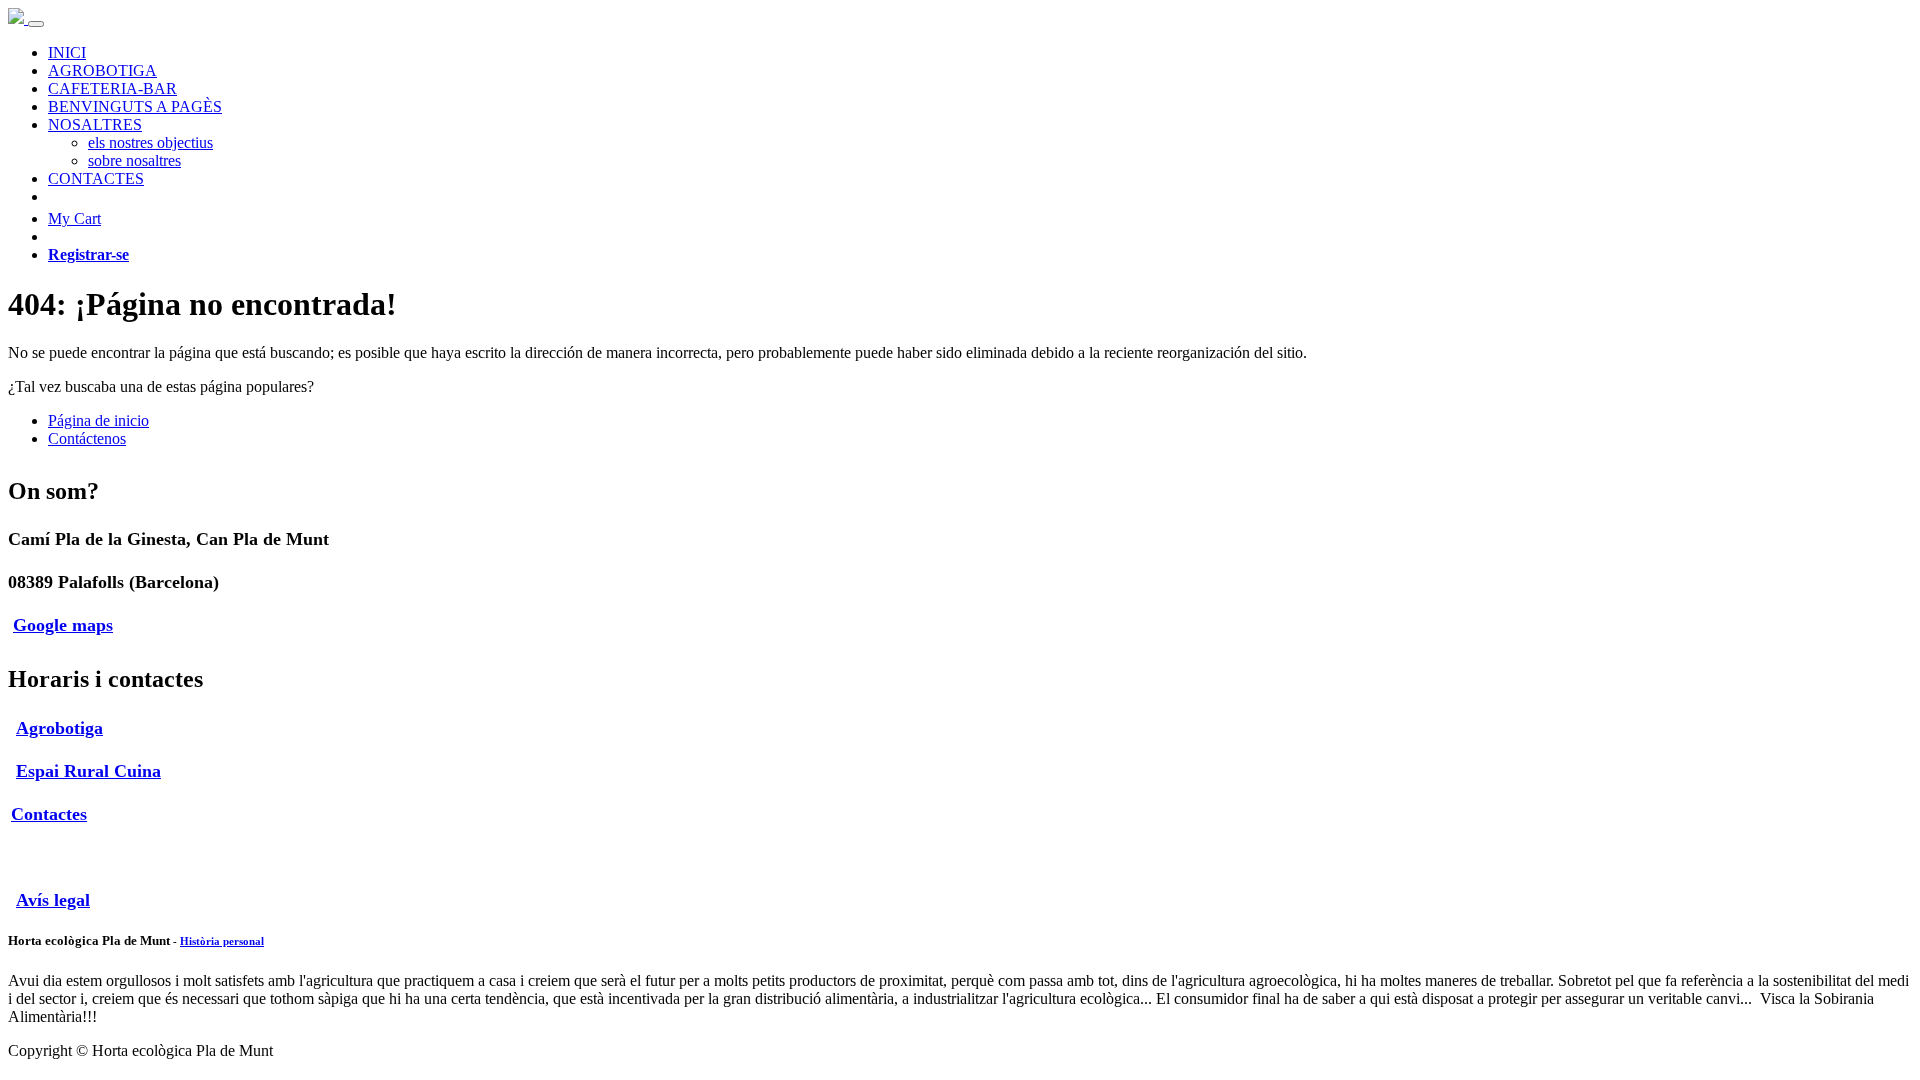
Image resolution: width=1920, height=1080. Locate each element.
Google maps (63, 625)
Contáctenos (87, 438)
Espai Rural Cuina (88, 771)
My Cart (74, 218)
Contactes (49, 814)
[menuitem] (67, 52)
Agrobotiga (59, 728)
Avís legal (53, 900)
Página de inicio (98, 420)
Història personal (222, 941)
